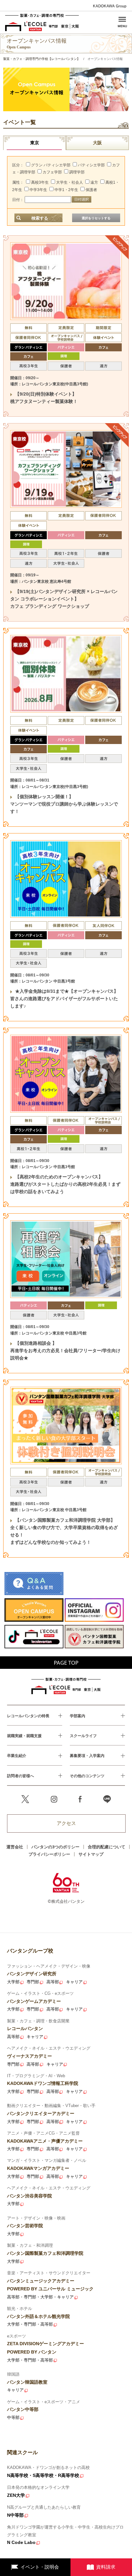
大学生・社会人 (70, 182)
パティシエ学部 (91, 165)
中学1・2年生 (66, 190)
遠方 (94, 182)
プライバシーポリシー (49, 1854)
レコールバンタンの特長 (28, 1716)
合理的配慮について (107, 1847)
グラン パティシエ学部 (51, 165)
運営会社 (15, 1847)
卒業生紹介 (17, 1756)
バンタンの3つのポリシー (55, 1847)
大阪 (97, 143)
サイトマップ (91, 1854)
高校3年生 (40, 182)
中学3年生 (38, 190)
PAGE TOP (66, 1663)
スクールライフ (83, 1736)
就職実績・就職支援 (24, 1736)
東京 (35, 143)
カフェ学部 (52, 172)
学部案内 (78, 1716)
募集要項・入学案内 (87, 1756)
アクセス (66, 1823)
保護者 (91, 190)
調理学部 (77, 172)
